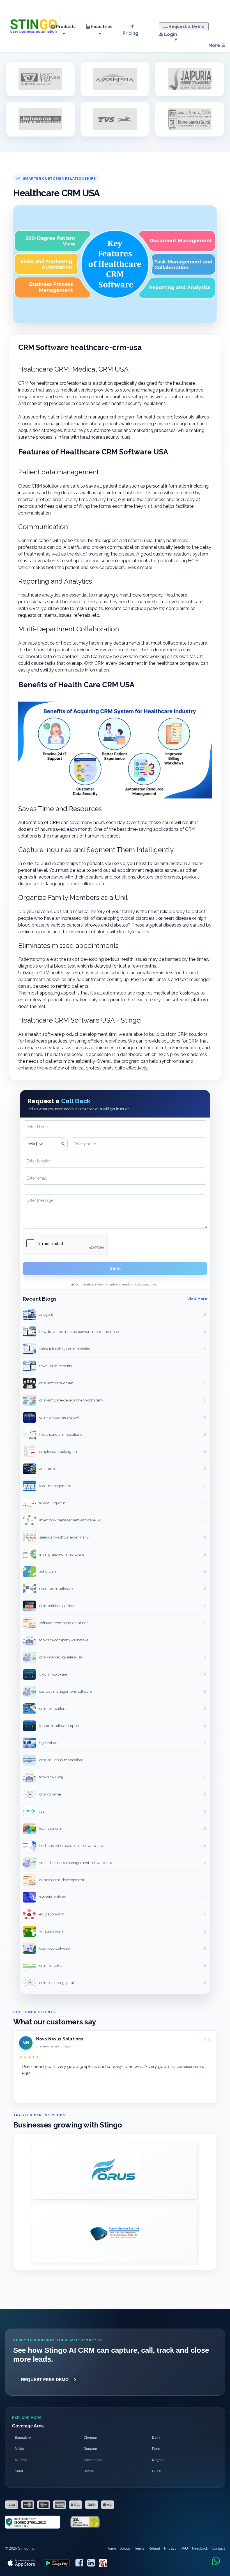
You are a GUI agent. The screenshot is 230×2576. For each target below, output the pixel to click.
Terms (139, 2548)
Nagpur (158, 2460)
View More (197, 1299)
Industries (101, 30)
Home (111, 2548)
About (125, 2548)
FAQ (184, 2548)
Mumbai (21, 2460)
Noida (19, 2449)
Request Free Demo (45, 2380)
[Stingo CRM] (34, 25)
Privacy (170, 2548)
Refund (154, 2548)
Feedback (200, 2548)
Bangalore (23, 2438)
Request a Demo (186, 26)
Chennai (90, 2438)
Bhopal (89, 2471)
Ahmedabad (93, 2460)
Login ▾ (170, 37)
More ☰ (217, 45)
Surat (19, 2471)
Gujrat (157, 2471)
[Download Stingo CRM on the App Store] (22, 2563)
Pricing (130, 33)
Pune (156, 2449)
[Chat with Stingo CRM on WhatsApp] (216, 2561)
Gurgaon (90, 2449)
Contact (219, 2548)
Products (65, 30)
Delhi (156, 2438)
